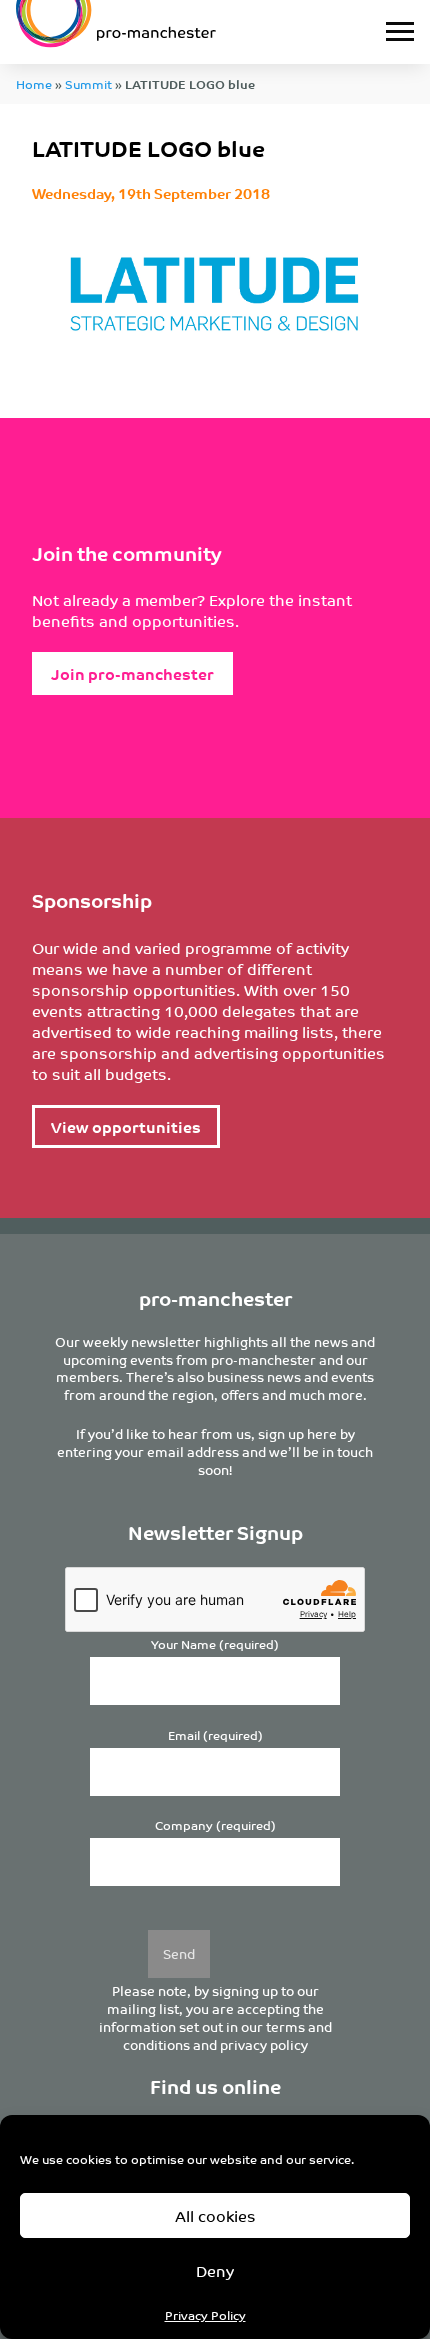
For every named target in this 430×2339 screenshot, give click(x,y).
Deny (215, 2270)
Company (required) (215, 1825)
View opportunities (126, 1126)
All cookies (215, 2215)
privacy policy (264, 2044)
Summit (88, 83)
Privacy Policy (205, 2314)
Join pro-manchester (132, 673)
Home (34, 83)
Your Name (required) (215, 1644)
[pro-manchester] (159, 32)
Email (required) (215, 1735)
